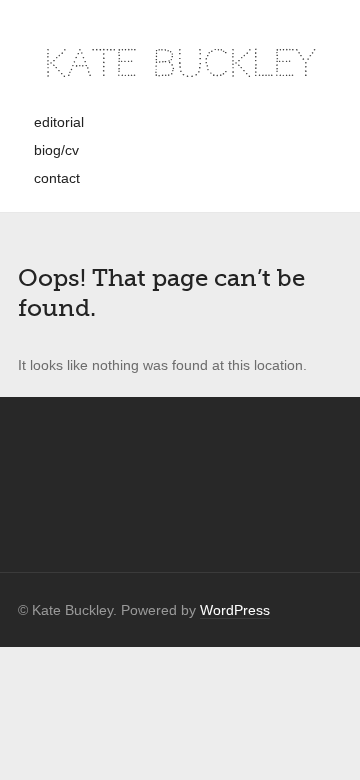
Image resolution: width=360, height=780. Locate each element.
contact (57, 178)
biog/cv (56, 150)
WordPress (235, 610)
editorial (59, 122)
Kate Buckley (180, 63)
